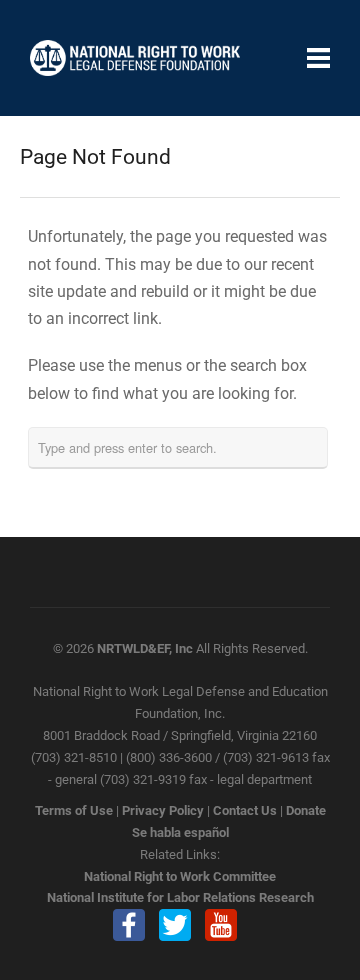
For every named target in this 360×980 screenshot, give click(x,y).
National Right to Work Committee (180, 876)
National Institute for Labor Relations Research (180, 897)
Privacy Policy (163, 810)
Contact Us (245, 810)
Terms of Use (74, 810)
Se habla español (180, 832)
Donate (306, 810)
